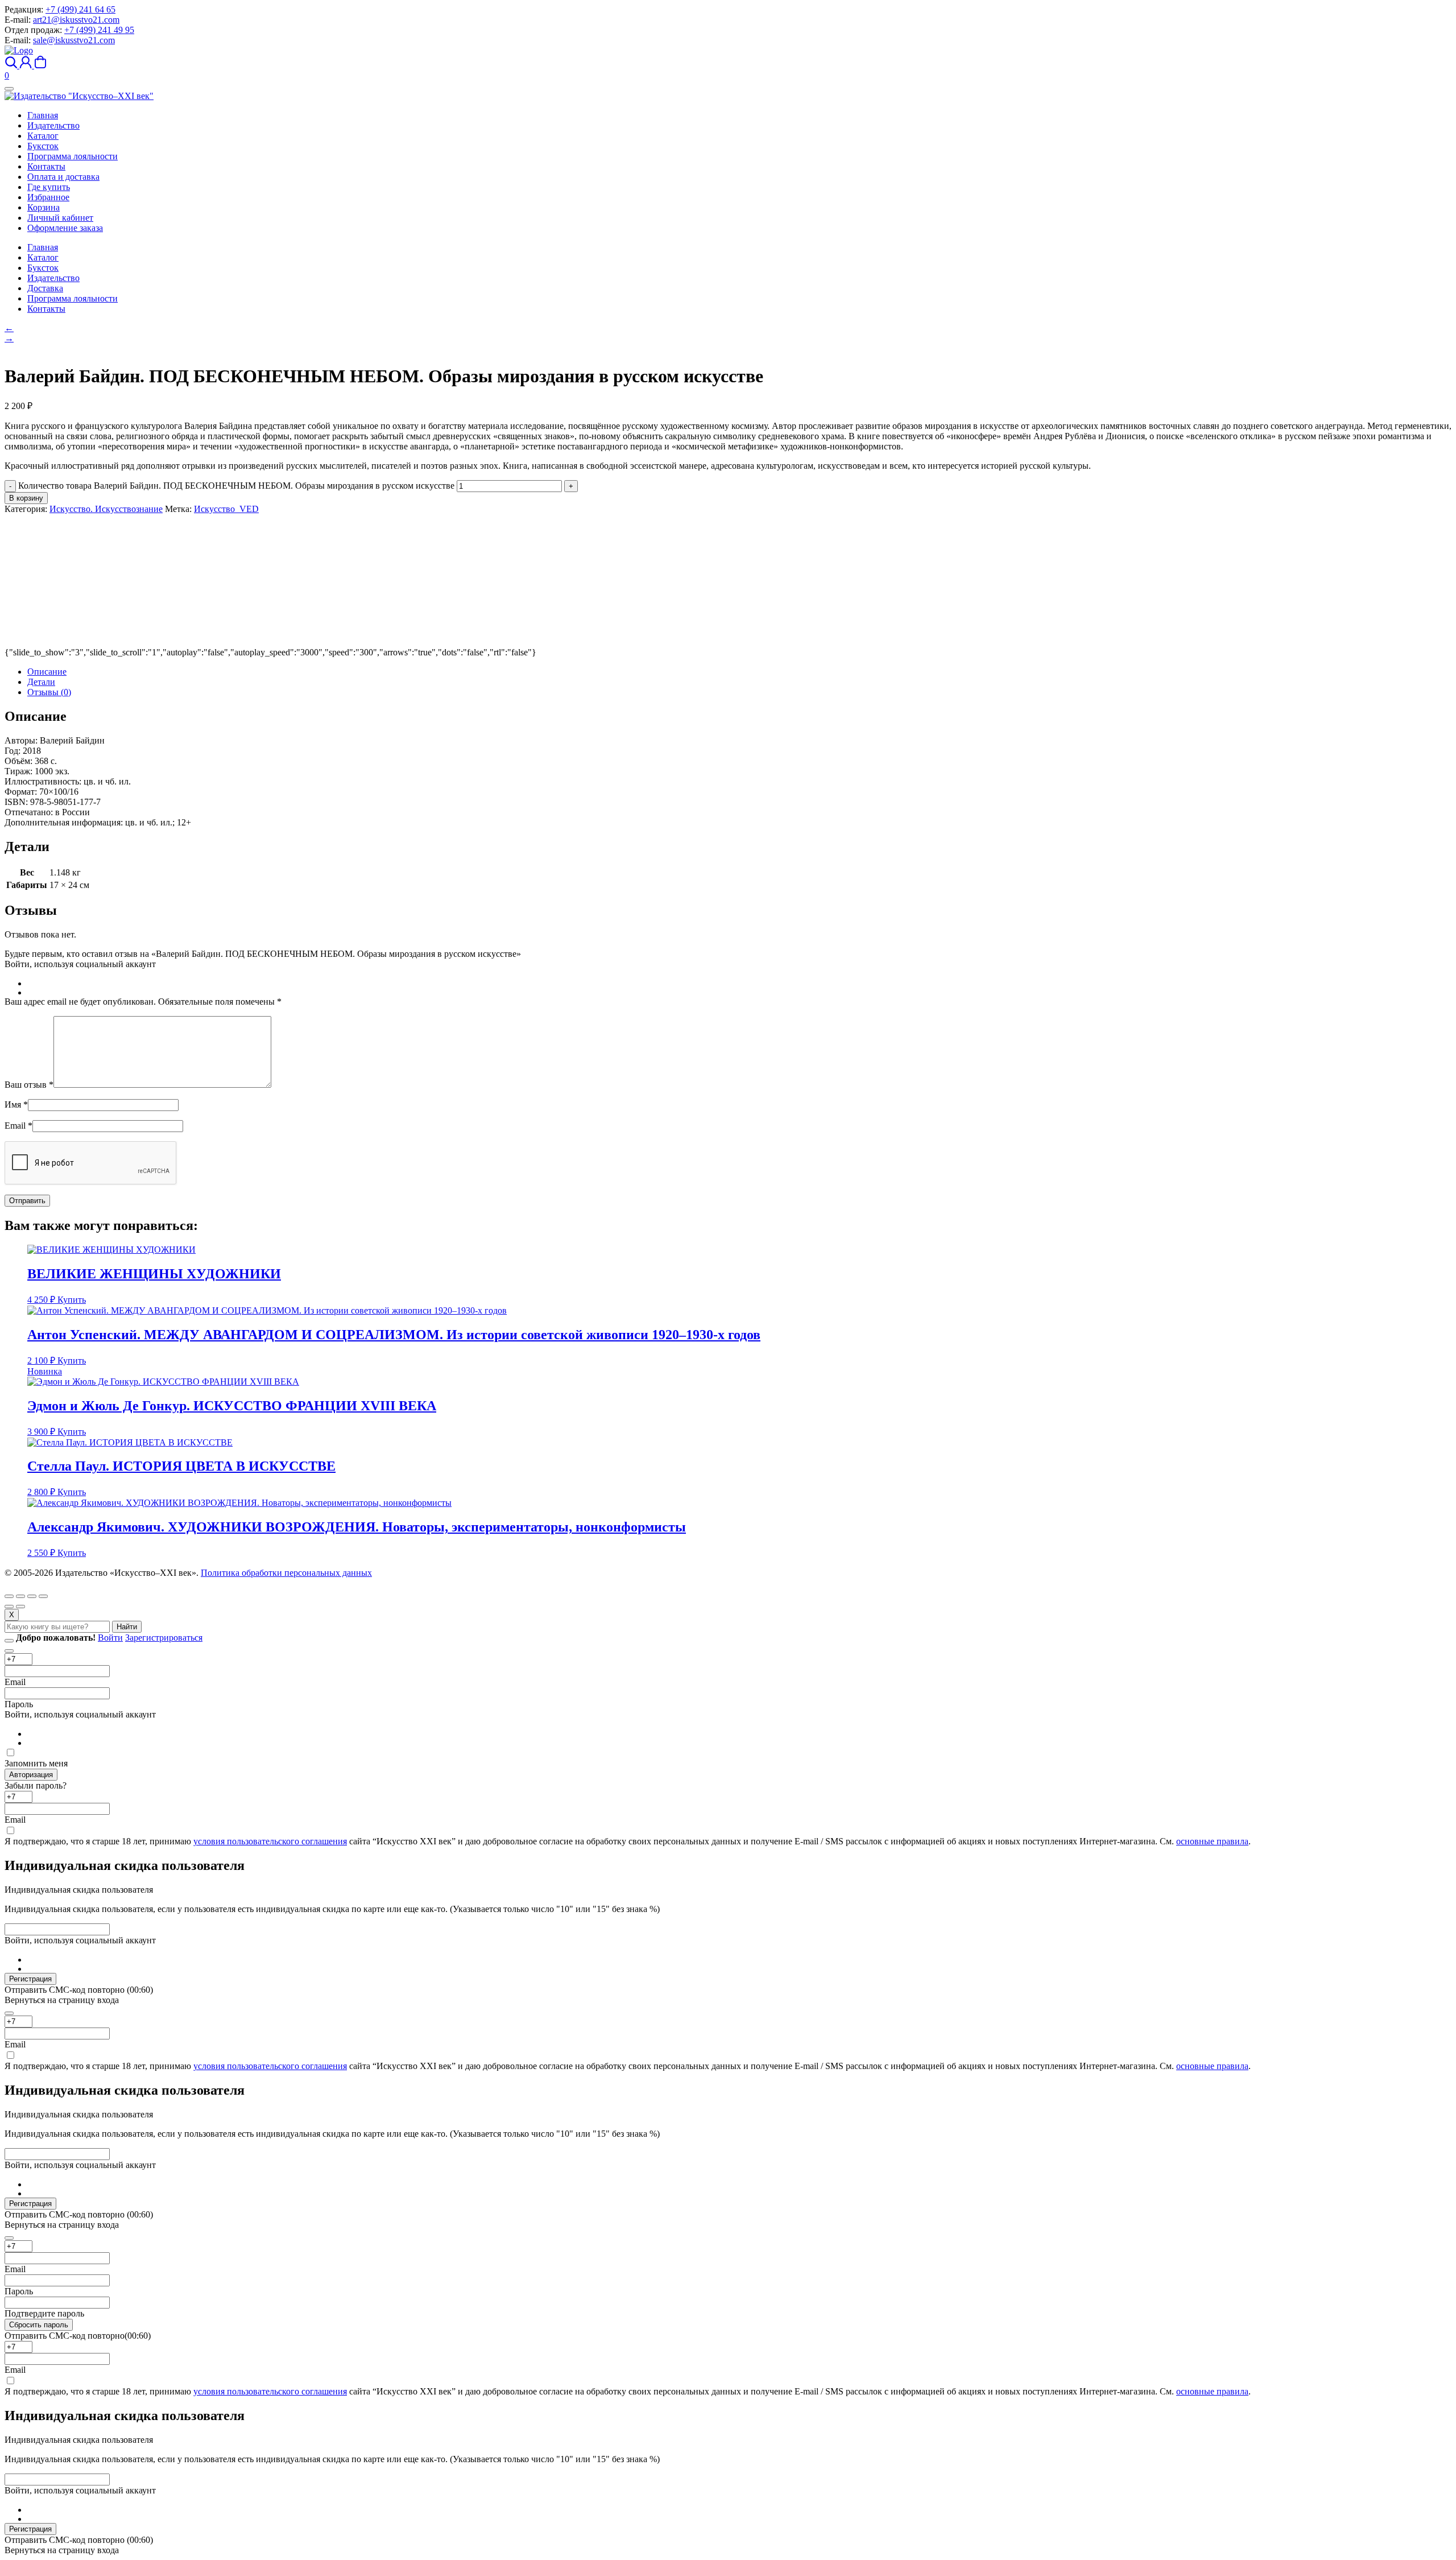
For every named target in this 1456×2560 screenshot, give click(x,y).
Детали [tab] (41, 682)
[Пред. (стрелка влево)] (9, 1607)
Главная (43, 247)
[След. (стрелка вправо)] (20, 1607)
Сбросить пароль (39, 2325)
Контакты (46, 309)
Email (18, 1126)
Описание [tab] (47, 672)
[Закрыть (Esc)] (43, 1596)
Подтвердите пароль (44, 2313)
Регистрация (30, 1979)
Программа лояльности (73, 298)
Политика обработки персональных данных (286, 1573)
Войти (110, 1638)
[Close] (9, 1641)
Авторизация (31, 1775)
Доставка (45, 288)
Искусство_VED (226, 509)
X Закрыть (25, 1583)
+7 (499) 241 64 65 (80, 9)
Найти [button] (127, 1627)
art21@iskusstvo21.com (76, 20)
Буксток (43, 268)
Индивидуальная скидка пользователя (79, 1890)
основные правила (1212, 1841)
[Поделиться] (32, 1596)
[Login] (27, 65)
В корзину (26, 498)
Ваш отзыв (29, 1085)
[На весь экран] (20, 1596)
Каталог (43, 257)
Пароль (19, 1704)
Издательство (53, 278)
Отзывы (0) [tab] (49, 692)
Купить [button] (72, 1300)
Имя (16, 1104)
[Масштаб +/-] (9, 1596)
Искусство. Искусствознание (106, 509)
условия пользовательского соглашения (270, 1841)
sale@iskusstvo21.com (74, 40)
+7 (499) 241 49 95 (99, 30)
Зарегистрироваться (164, 1638)
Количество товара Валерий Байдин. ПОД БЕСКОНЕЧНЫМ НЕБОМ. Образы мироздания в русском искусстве (236, 486)
